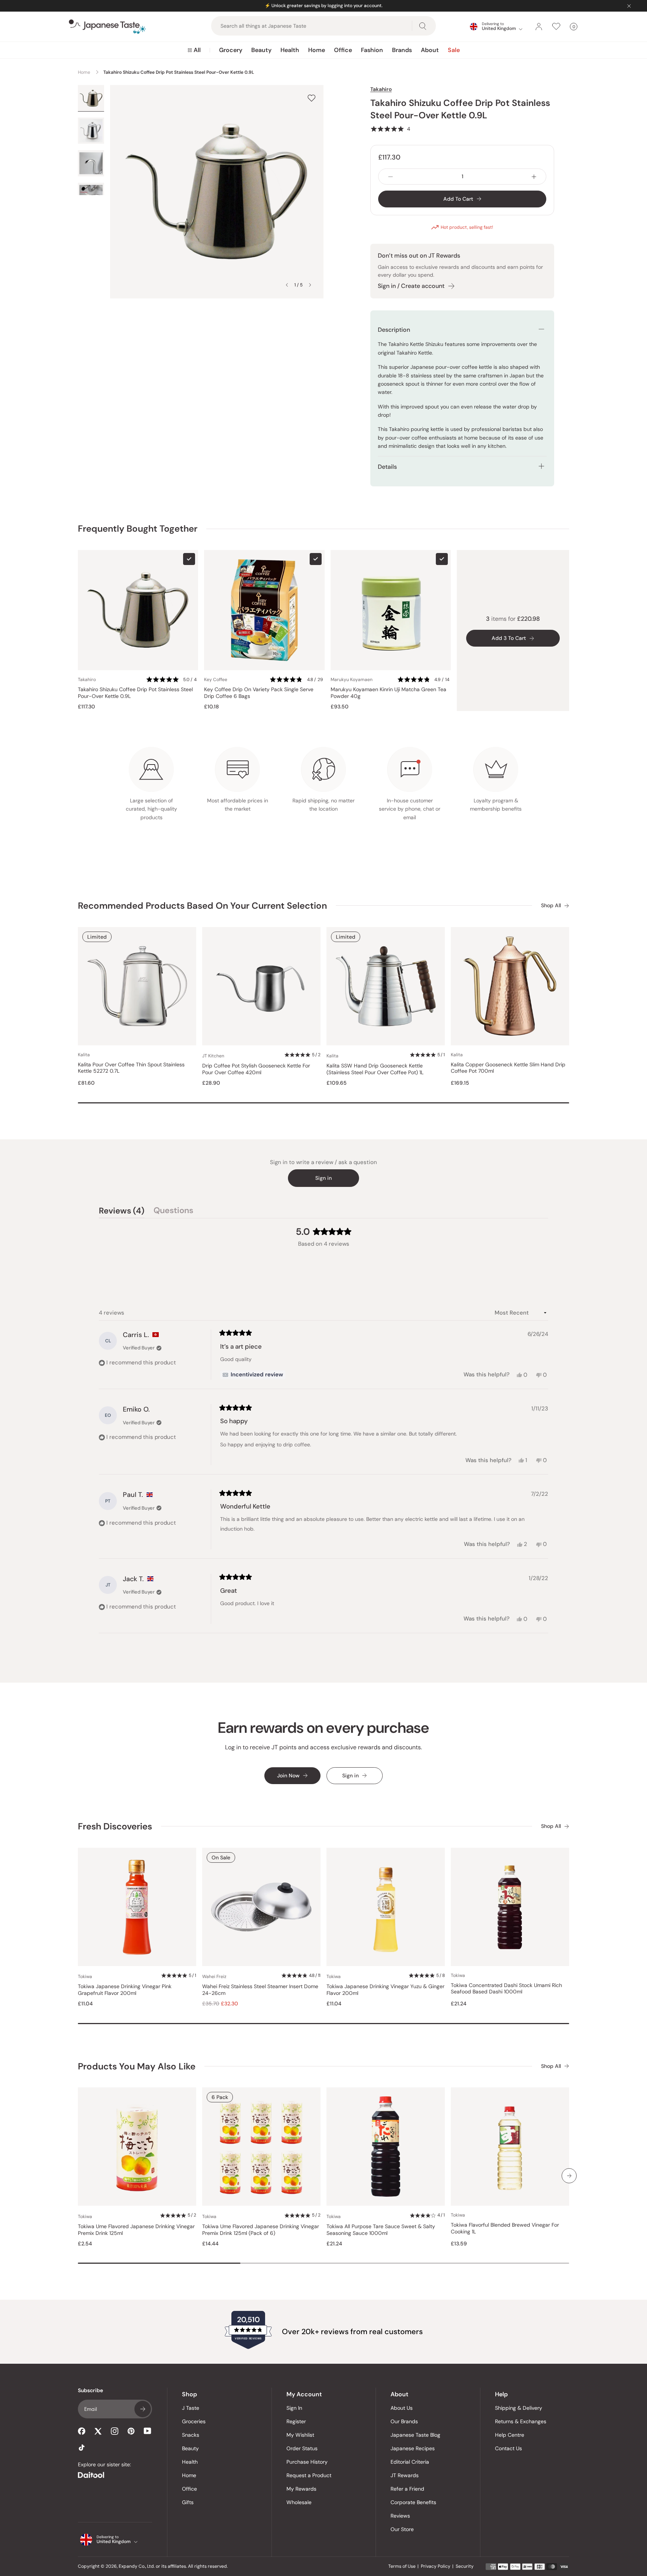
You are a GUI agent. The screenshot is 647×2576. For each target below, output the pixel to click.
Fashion (372, 50)
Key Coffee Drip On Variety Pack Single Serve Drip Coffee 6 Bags (259, 693)
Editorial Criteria (410, 2462)
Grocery (231, 50)
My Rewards (301, 2489)
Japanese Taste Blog (415, 2435)
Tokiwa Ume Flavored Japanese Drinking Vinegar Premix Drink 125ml (136, 2230)
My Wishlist (300, 2435)
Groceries (194, 2421)
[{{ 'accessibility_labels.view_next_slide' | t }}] (569, 2176)
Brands (402, 50)
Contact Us (508, 2448)
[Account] (539, 27)
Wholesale (299, 2502)
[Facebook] (82, 2431)
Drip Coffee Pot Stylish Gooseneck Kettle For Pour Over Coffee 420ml (256, 1069)
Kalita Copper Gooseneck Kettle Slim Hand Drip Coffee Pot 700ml (508, 1068)
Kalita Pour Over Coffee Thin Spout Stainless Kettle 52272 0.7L (131, 1068)
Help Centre (510, 2435)
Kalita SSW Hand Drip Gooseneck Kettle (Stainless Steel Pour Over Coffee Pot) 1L (375, 1069)
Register (296, 2421)
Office (343, 50)
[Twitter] (98, 2431)
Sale (454, 50)
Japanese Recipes (413, 2448)
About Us (402, 2408)
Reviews (400, 2516)
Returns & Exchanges (521, 2421)
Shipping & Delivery (519, 2408)
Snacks (191, 2435)
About (430, 50)
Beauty (261, 50)
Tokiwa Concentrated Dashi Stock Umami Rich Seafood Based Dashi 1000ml (506, 1989)
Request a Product (309, 2475)
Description (394, 330)
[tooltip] (253, 1375)
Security (465, 2566)
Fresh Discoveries (115, 1826)
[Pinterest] (131, 2431)
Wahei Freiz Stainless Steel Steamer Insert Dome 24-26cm (260, 1990)
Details (387, 467)
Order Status (302, 2448)
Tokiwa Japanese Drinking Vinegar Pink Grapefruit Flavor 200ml (125, 1990)
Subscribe (143, 2409)
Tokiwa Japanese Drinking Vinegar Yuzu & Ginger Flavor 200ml (385, 1990)
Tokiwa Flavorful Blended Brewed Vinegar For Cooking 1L (505, 2228)
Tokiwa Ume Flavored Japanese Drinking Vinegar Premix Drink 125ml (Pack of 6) (261, 2230)
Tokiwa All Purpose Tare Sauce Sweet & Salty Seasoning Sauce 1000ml (381, 2230)
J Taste (191, 2408)
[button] (390, 129)
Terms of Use (402, 2566)
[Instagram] (115, 2431)
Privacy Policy (436, 2566)
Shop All (551, 906)
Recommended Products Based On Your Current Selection (202, 906)
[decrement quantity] (391, 177)
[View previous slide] (287, 285)
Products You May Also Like (137, 2066)
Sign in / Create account (411, 286)
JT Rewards (405, 2475)
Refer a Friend (407, 2489)
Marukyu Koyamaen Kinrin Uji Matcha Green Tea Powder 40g (388, 693)
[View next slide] (310, 285)
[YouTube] (148, 2431)
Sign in (323, 1178)
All (197, 50)
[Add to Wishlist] (312, 98)
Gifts (188, 2502)
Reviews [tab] (122, 1212)
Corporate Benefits (413, 2502)
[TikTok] (82, 2448)
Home (317, 50)
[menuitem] (194, 50)
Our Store (402, 2529)
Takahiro (381, 89)
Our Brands (404, 2421)
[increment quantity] (534, 177)
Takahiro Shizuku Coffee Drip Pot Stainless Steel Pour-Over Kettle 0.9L (135, 693)
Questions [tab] (173, 1212)
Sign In (294, 2408)
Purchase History (307, 2462)
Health (290, 50)
